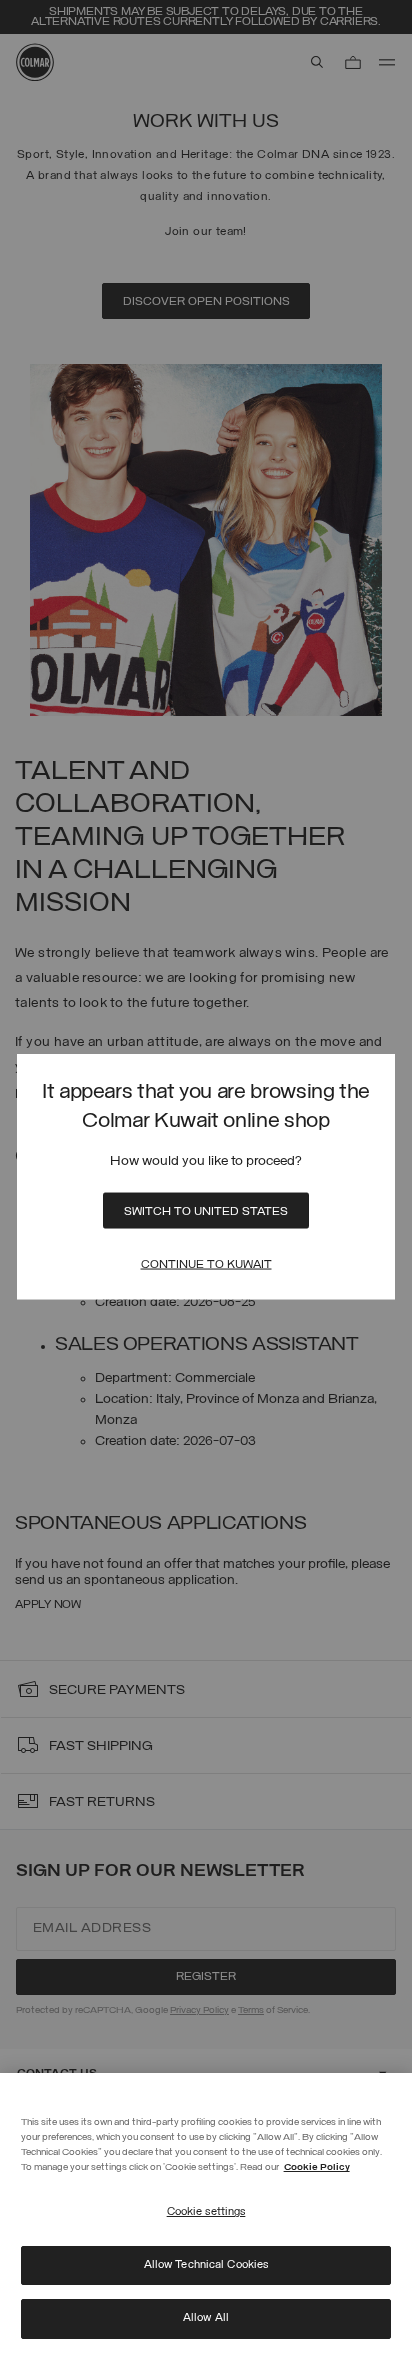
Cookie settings (206, 2212)
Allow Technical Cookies (206, 2265)
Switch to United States (206, 1212)
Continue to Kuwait (206, 1265)
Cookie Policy (317, 2167)
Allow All (206, 2318)
